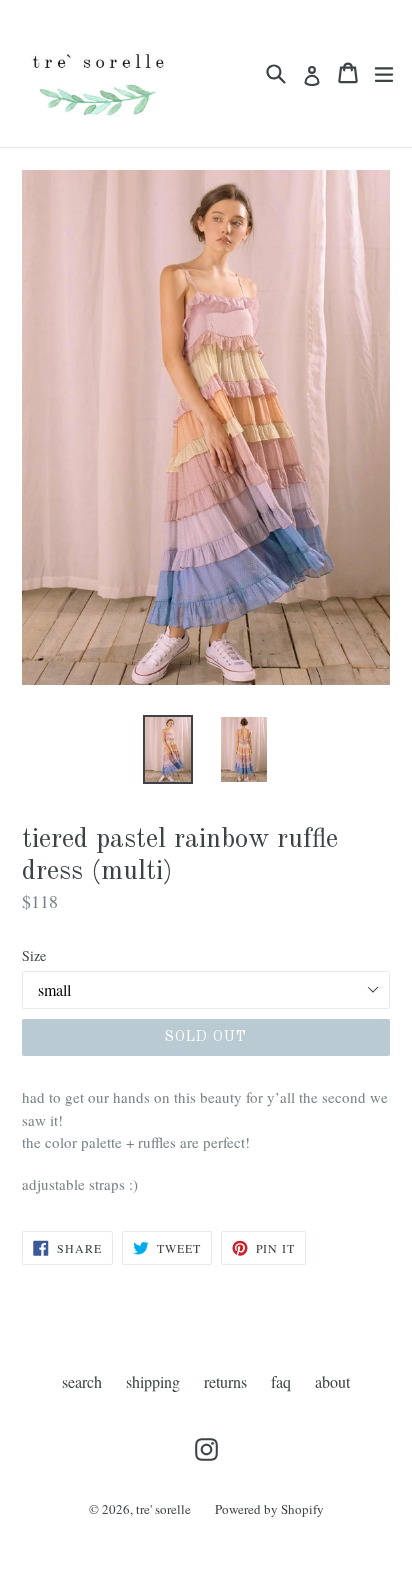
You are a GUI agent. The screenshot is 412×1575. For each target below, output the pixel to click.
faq (281, 1381)
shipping (153, 1381)
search (82, 1381)
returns (225, 1381)
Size (34, 955)
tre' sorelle (163, 1509)
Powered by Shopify (269, 1509)
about (332, 1381)
